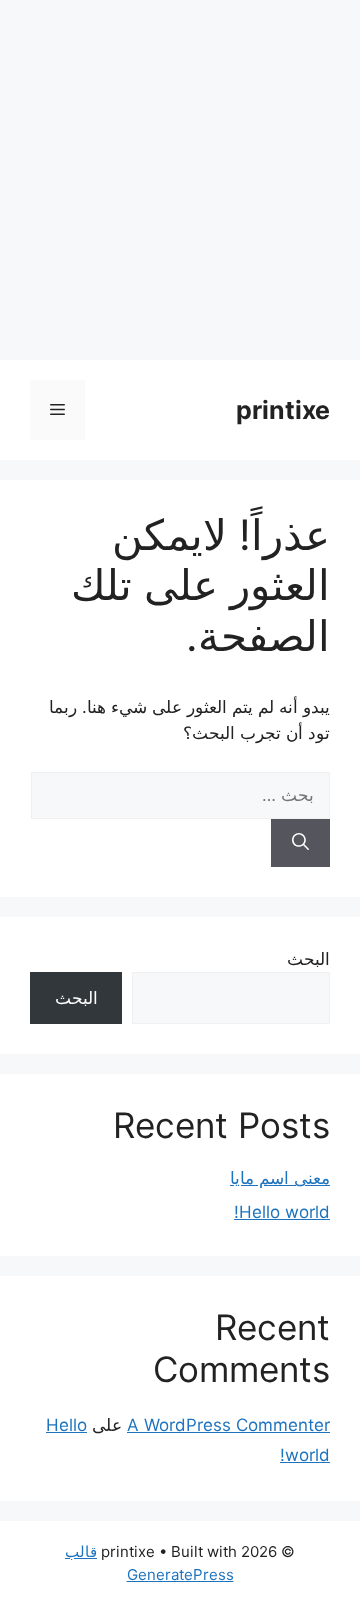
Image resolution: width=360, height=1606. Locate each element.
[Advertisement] (180, 180)
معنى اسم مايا (280, 1178)
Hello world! (282, 1212)
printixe (283, 410)
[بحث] (300, 843)
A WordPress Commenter (228, 1425)
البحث (308, 959)
